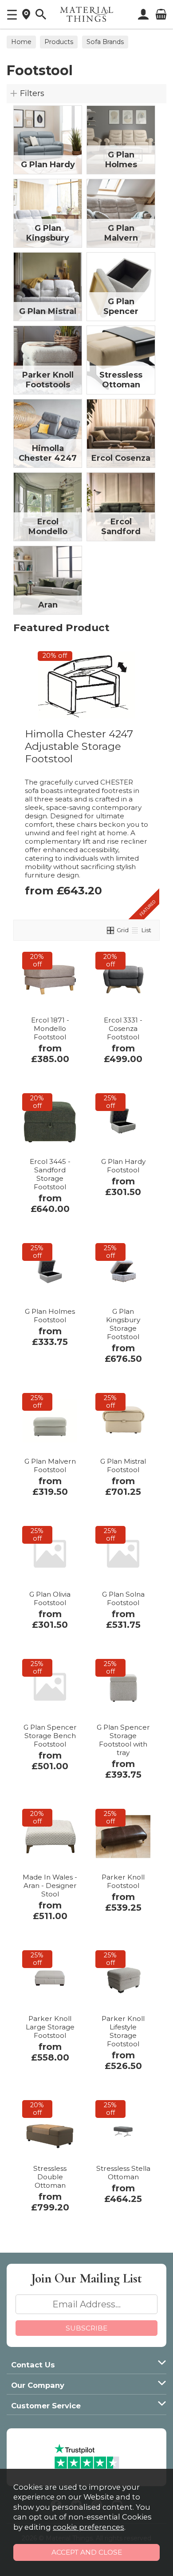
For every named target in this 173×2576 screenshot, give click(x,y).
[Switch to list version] (135, 930)
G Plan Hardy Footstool (123, 1166)
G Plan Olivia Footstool (50, 1598)
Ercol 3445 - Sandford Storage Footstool (50, 1174)
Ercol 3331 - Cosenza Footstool (123, 1028)
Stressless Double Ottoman (50, 2177)
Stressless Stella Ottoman (123, 2173)
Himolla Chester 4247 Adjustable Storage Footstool (79, 746)
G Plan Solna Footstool (123, 1598)
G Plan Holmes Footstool (50, 1316)
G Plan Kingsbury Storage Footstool (123, 1324)
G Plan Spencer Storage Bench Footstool (50, 1736)
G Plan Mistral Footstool (123, 1465)
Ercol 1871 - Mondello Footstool (50, 1028)
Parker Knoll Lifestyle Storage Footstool (123, 2031)
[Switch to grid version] (111, 930)
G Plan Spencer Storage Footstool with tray (123, 1740)
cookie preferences (88, 2527)
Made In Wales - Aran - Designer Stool (50, 1886)
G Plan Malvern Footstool (50, 1465)
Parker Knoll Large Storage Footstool (50, 2027)
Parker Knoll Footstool (123, 1881)
